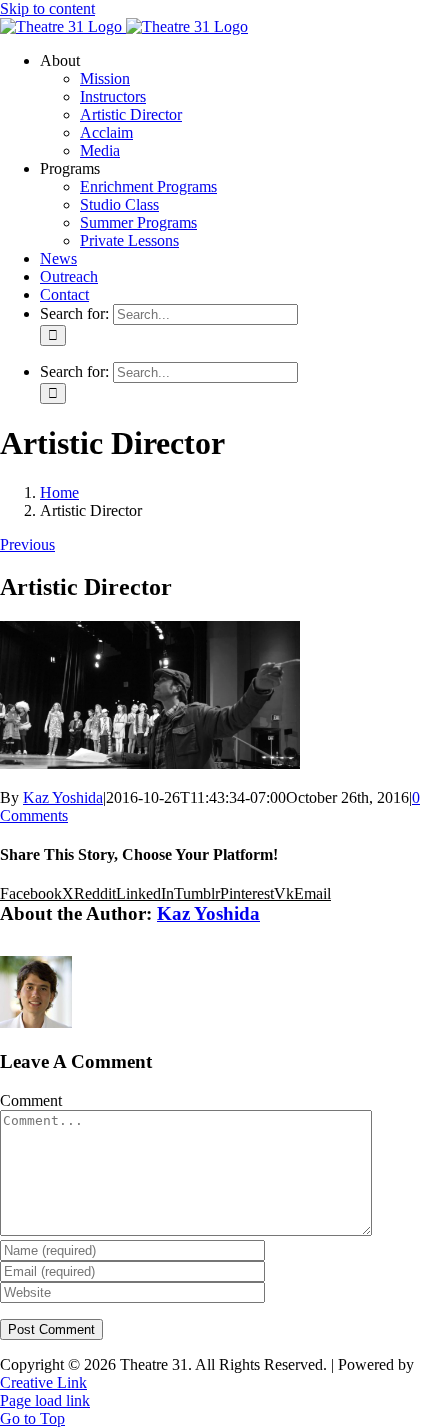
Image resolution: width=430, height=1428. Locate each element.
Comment (31, 1100)
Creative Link (43, 1382)
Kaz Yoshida (63, 797)
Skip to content (47, 8)
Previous (27, 544)
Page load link (45, 1400)
